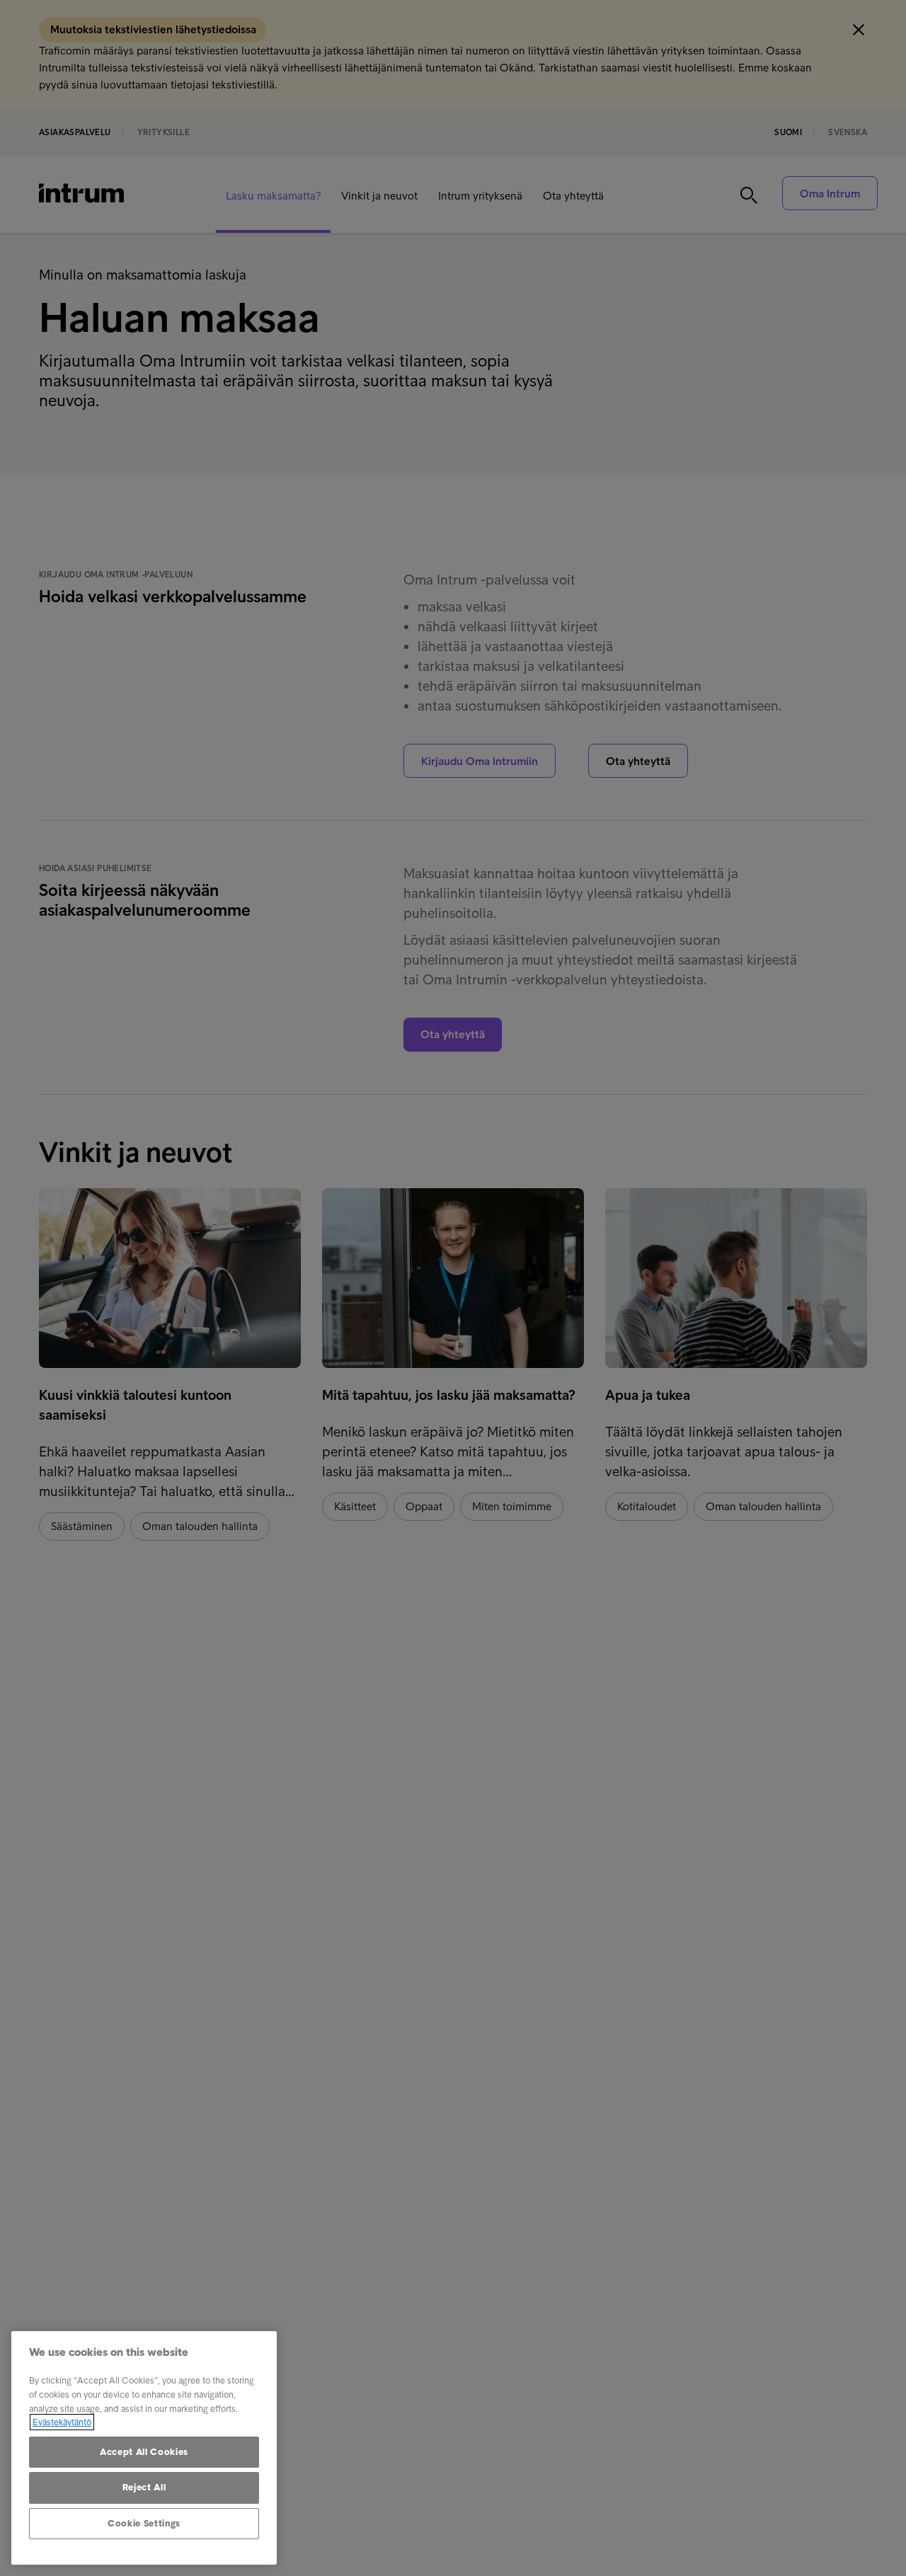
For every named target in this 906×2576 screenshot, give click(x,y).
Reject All (144, 2487)
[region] (144, 2448)
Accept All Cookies (144, 2452)
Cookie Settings (144, 2523)
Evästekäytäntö (62, 2422)
